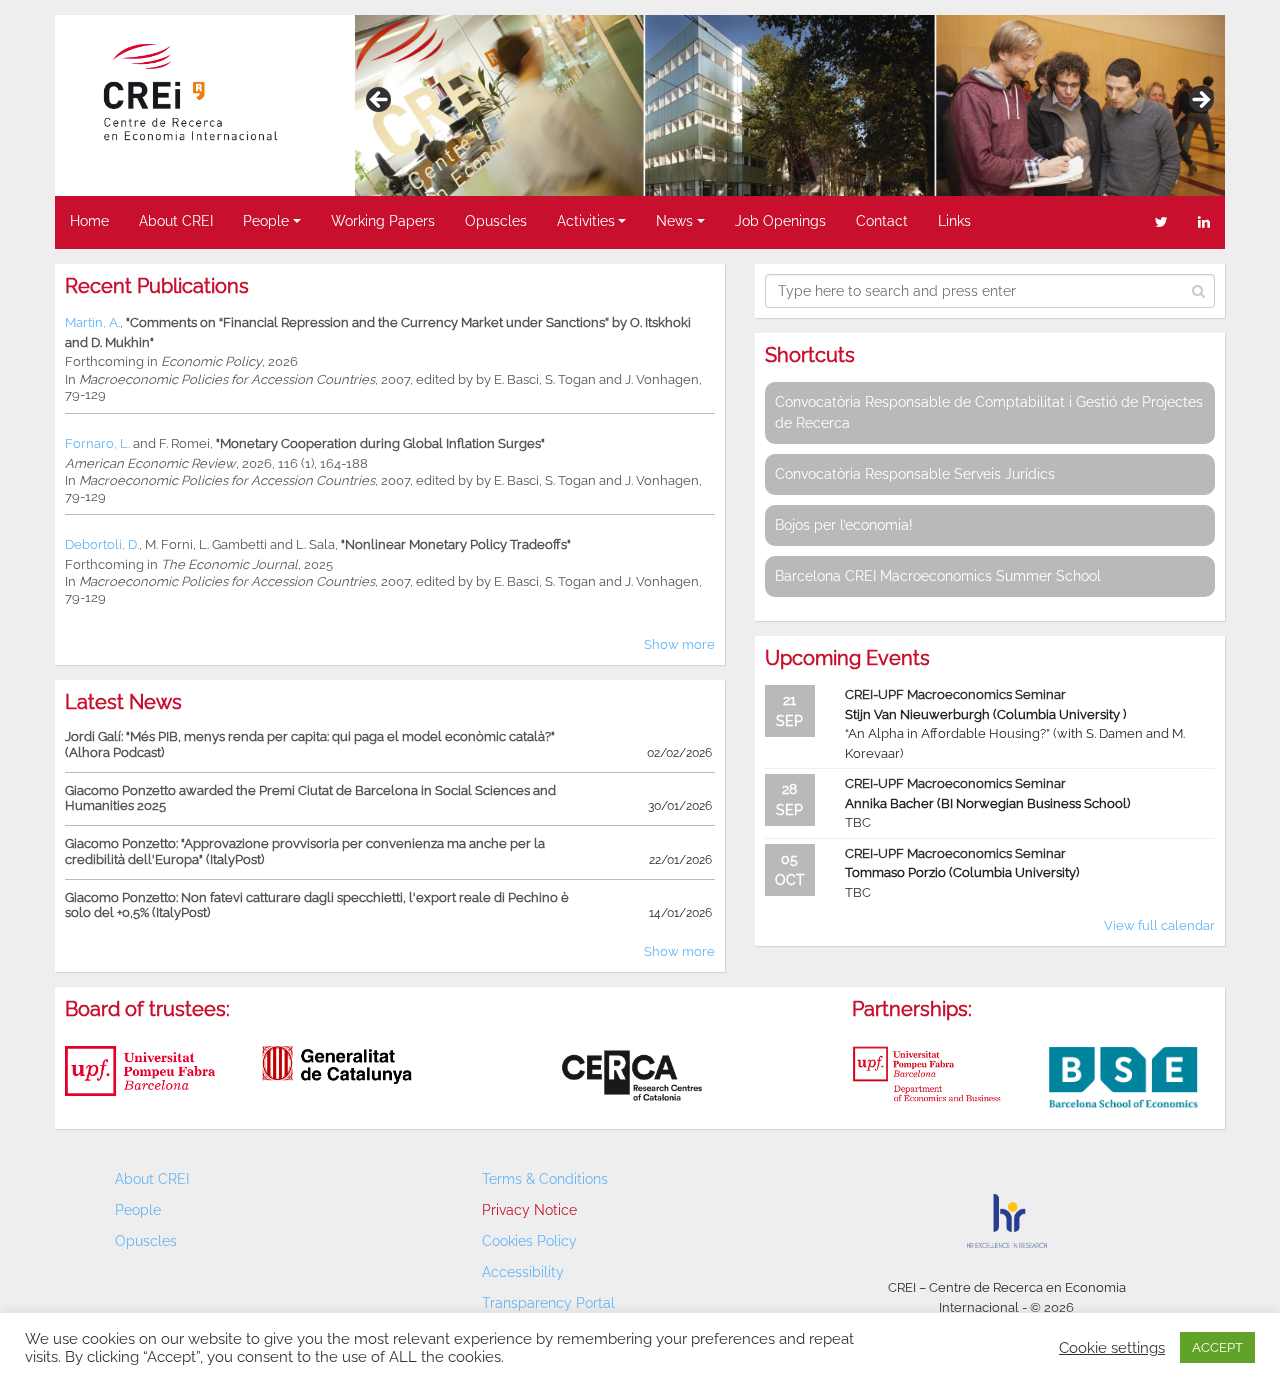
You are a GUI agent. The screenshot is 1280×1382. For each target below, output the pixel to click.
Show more (679, 644)
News (674, 221)
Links (954, 221)
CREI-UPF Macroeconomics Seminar (955, 694)
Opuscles (496, 221)
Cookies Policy (529, 1241)
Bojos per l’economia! (844, 525)
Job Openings (780, 221)
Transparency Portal (548, 1303)
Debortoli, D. (102, 544)
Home (89, 221)
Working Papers (383, 221)
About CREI (176, 221)
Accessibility (523, 1272)
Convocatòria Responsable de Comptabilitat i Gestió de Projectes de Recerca (989, 412)
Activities (586, 221)
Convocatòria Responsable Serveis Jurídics (915, 474)
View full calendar (1159, 925)
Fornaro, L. (97, 443)
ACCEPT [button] (1217, 1347)
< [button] (380, 101)
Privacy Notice (529, 1210)
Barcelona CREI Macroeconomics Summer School (938, 576)
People (266, 221)
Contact (882, 221)
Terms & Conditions (545, 1179)
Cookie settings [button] (1112, 1347)
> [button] (1200, 101)
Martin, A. (92, 322)
